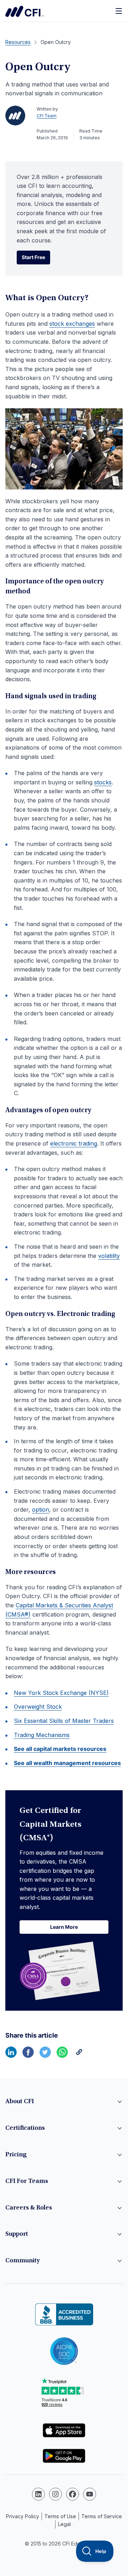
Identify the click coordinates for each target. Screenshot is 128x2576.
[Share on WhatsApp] (62, 2056)
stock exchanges (72, 324)
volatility (109, 1256)
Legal (64, 2524)
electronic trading (74, 1143)
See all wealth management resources (67, 1763)
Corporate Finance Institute (25, 11)
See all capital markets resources (60, 1749)
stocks (103, 782)
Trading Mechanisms (42, 1735)
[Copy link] (79, 2056)
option (41, 1510)
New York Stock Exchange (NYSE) (61, 1693)
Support (17, 2234)
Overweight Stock (38, 1707)
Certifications (25, 2128)
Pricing (16, 2155)
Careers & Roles (29, 2208)
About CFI (20, 2102)
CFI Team (47, 116)
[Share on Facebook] (28, 2056)
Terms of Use (60, 2516)
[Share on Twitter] (45, 2056)
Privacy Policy (23, 2516)
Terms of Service (102, 2516)
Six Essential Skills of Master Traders (64, 1721)
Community (23, 2261)
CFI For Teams (27, 2182)
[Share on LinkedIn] (11, 2056)
